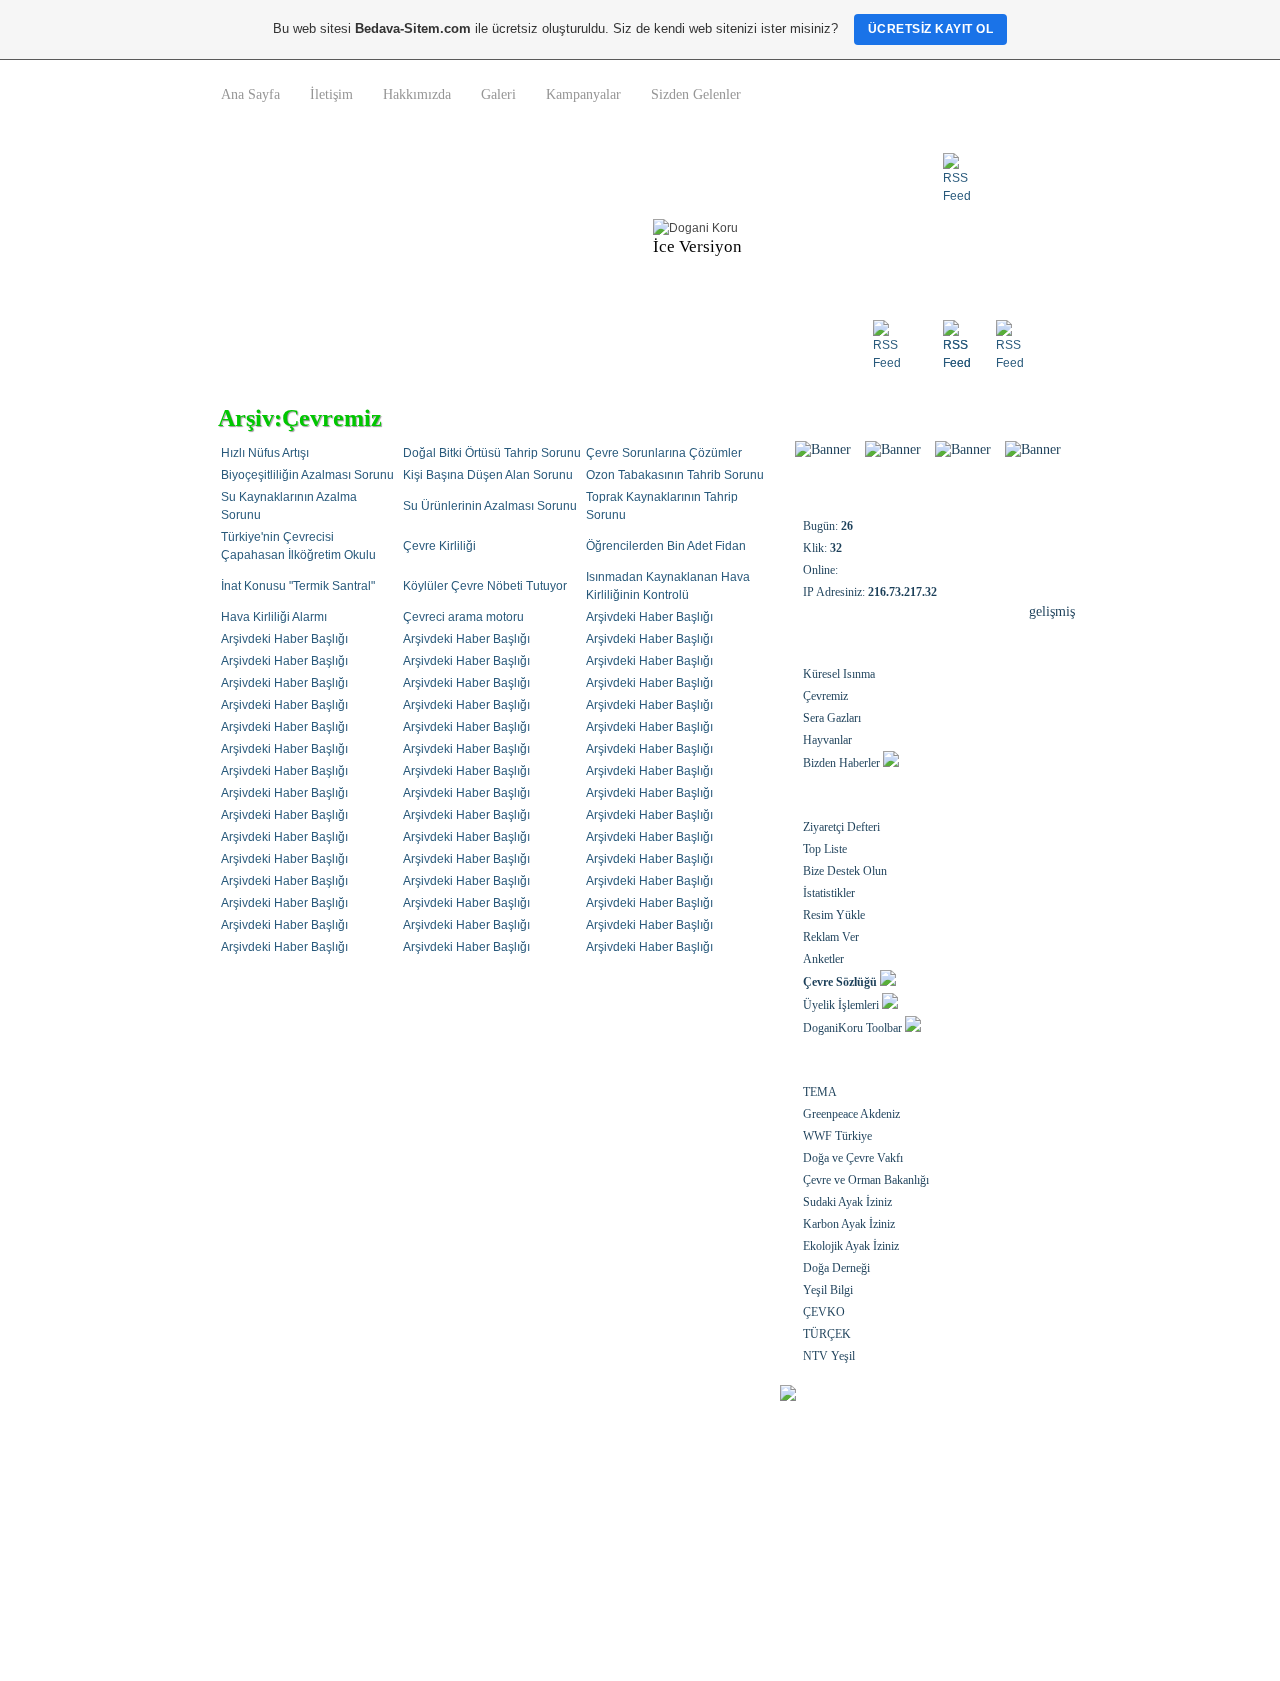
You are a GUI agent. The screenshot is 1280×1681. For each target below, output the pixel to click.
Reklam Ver (831, 937)
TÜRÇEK (827, 1334)
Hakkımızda (417, 94)
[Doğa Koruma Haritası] (893, 449)
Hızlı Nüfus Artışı (265, 453)
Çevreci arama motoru (463, 617)
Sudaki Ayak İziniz (847, 1202)
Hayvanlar (827, 740)
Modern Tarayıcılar (565, 1533)
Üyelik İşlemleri (841, 1005)
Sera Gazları (832, 718)
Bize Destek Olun (845, 871)
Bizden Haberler (841, 763)
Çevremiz (825, 696)
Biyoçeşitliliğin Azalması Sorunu (307, 475)
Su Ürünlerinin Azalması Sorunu (490, 506)
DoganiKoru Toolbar (852, 1028)
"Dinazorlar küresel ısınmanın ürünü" (338, 1507)
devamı (1026, 1535)
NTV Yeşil (829, 1356)
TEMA (820, 1092)
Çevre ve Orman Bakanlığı (866, 1180)
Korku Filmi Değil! (564, 1559)
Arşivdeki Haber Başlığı (649, 617)
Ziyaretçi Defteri (841, 827)
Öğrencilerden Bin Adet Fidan (666, 546)
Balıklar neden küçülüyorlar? (314, 1481)
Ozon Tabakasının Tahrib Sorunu (675, 475)
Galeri (498, 94)
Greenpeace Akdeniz (851, 1114)
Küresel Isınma (839, 674)
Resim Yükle (834, 915)
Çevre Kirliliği (439, 546)
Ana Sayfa (250, 94)
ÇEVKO (824, 1312)
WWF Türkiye (837, 1136)
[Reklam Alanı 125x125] (963, 449)
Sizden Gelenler (696, 94)
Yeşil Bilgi (828, 1290)
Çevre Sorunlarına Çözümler (664, 453)
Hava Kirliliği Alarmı (274, 617)
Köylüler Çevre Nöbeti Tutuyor (485, 586)
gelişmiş (1052, 611)
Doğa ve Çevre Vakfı (853, 1158)
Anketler (823, 959)
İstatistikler (829, 893)
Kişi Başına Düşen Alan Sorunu (488, 475)
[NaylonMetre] (823, 449)
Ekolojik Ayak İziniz (851, 1246)
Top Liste (825, 849)
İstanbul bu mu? (559, 1507)
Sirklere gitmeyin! (284, 1559)
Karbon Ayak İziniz (849, 1224)
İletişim (331, 94)
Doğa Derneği (836, 1268)
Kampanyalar (583, 94)
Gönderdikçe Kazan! (569, 1481)
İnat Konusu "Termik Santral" (298, 586)
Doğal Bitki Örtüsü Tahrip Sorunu (492, 453)
